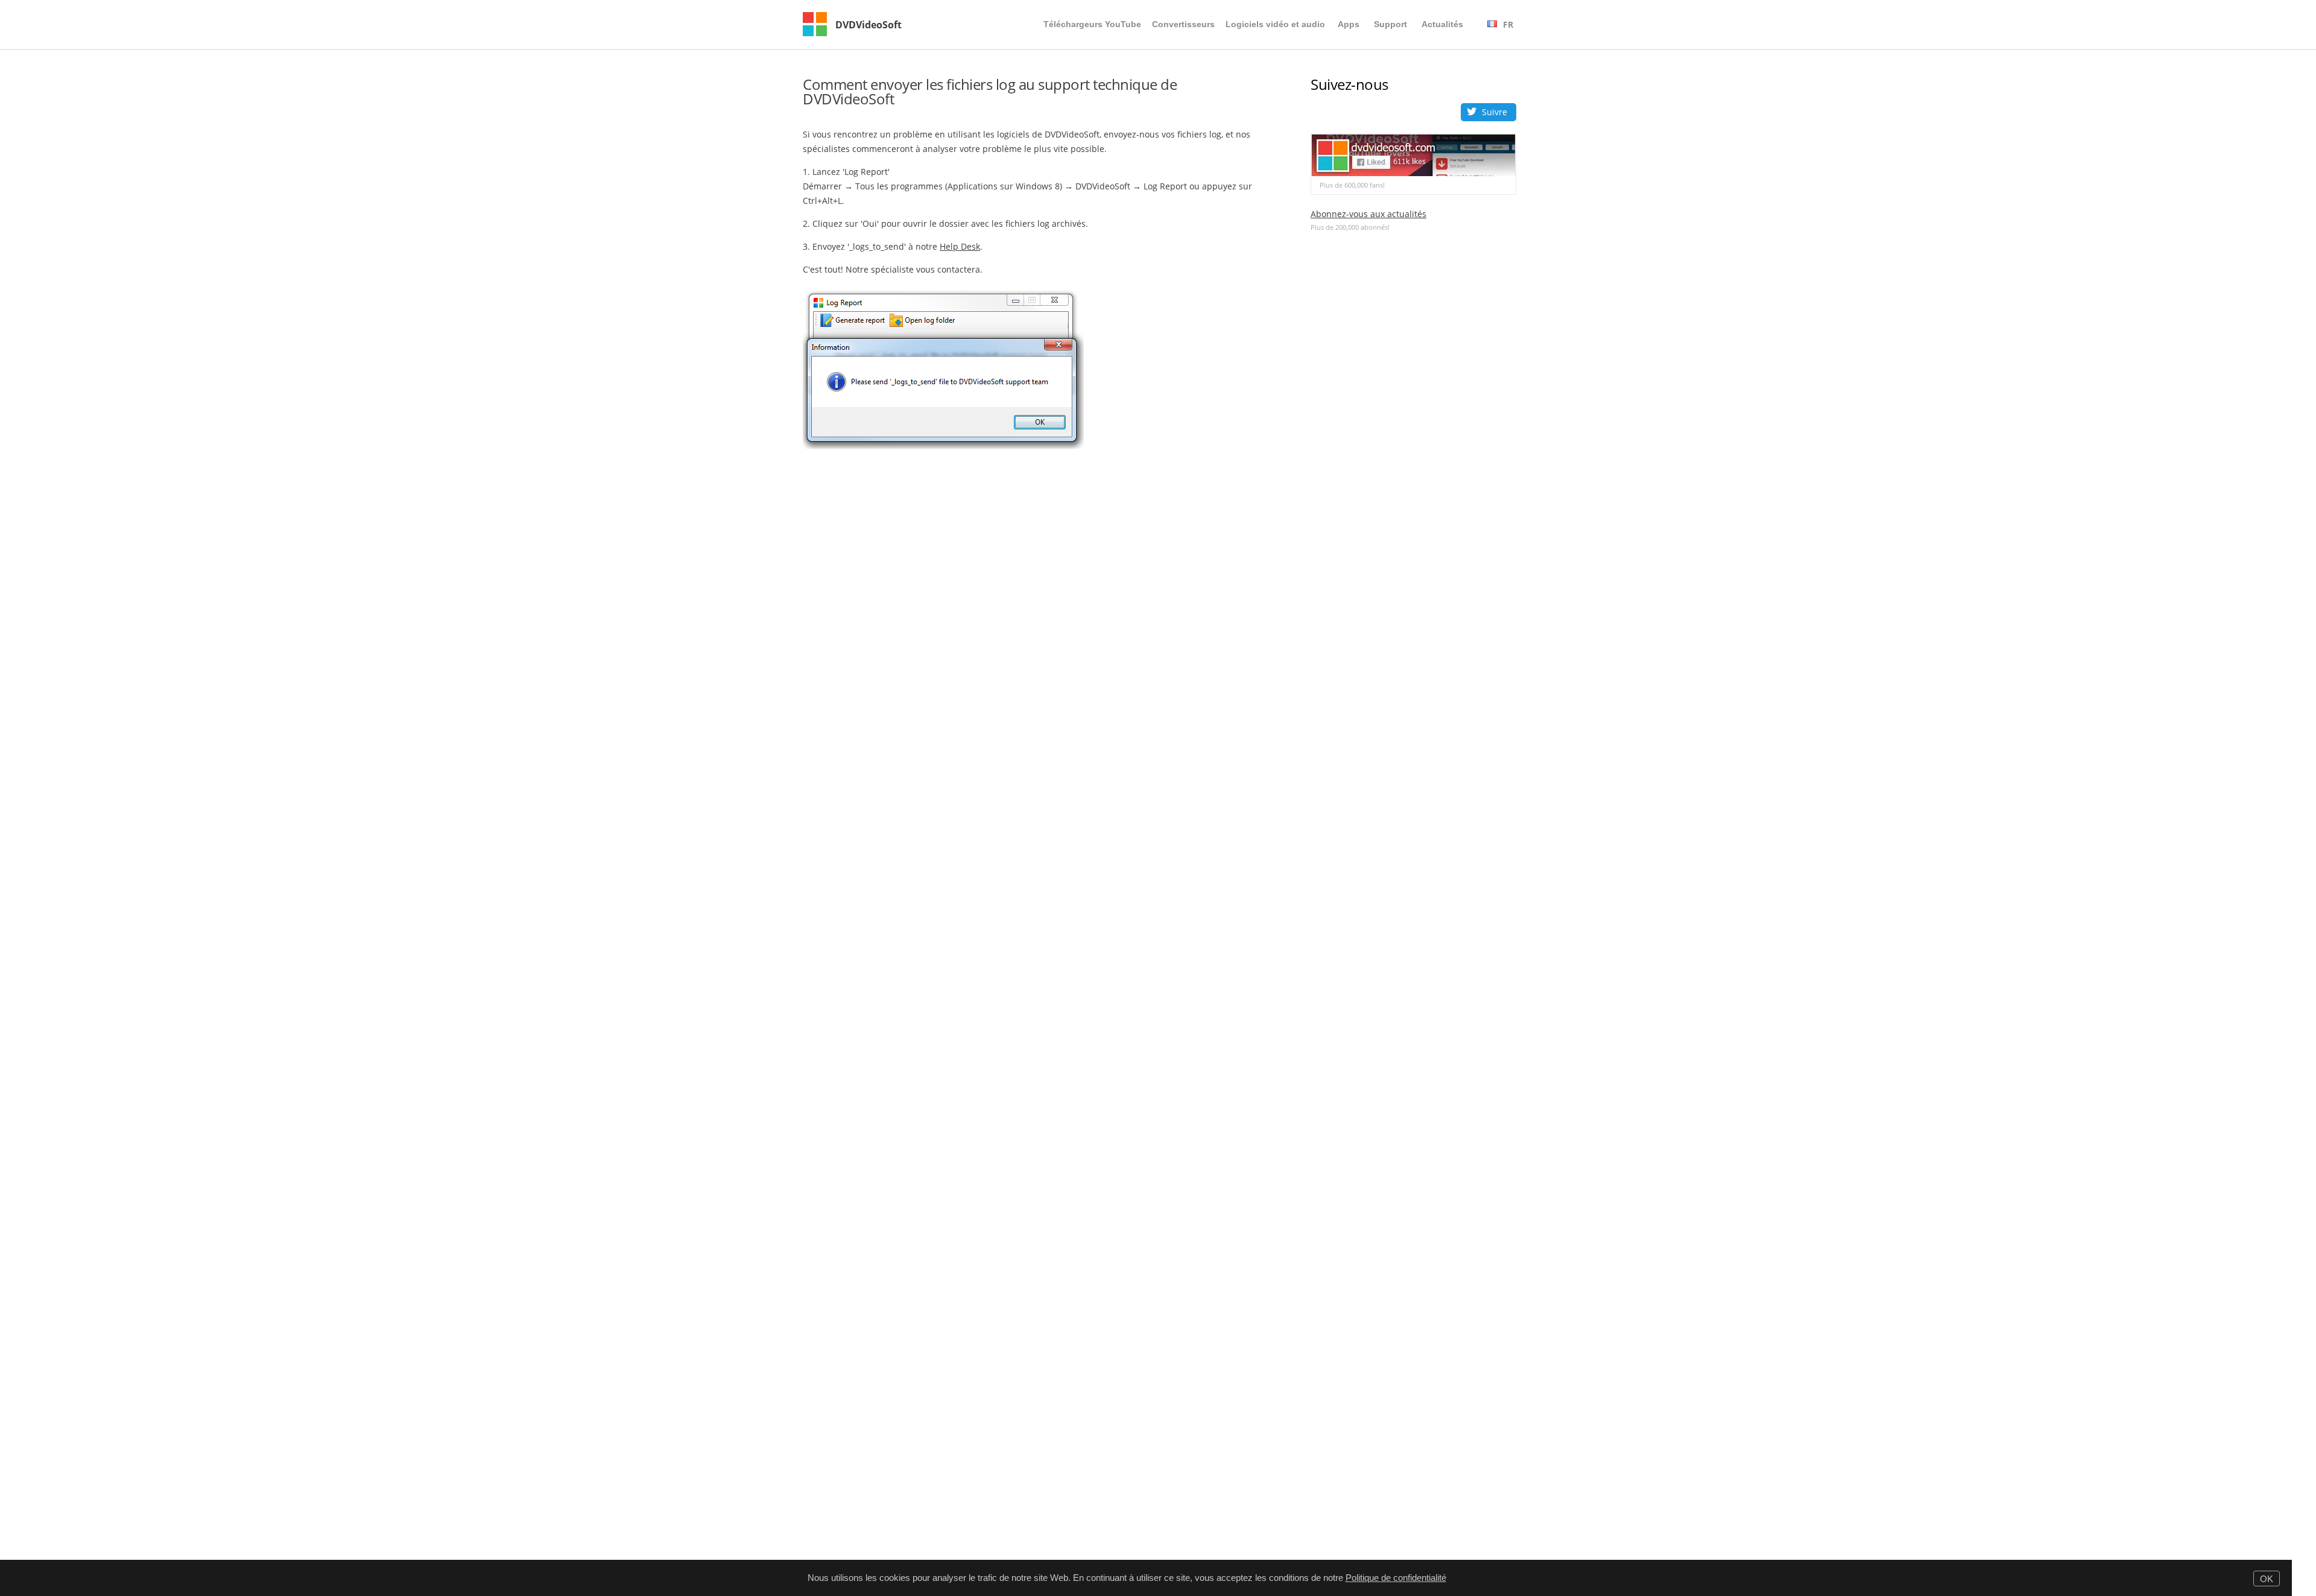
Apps (1349, 24)
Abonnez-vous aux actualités (1368, 214)
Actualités (1442, 24)
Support (1391, 24)
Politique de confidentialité (1396, 1578)
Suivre (1495, 112)
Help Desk (960, 246)
